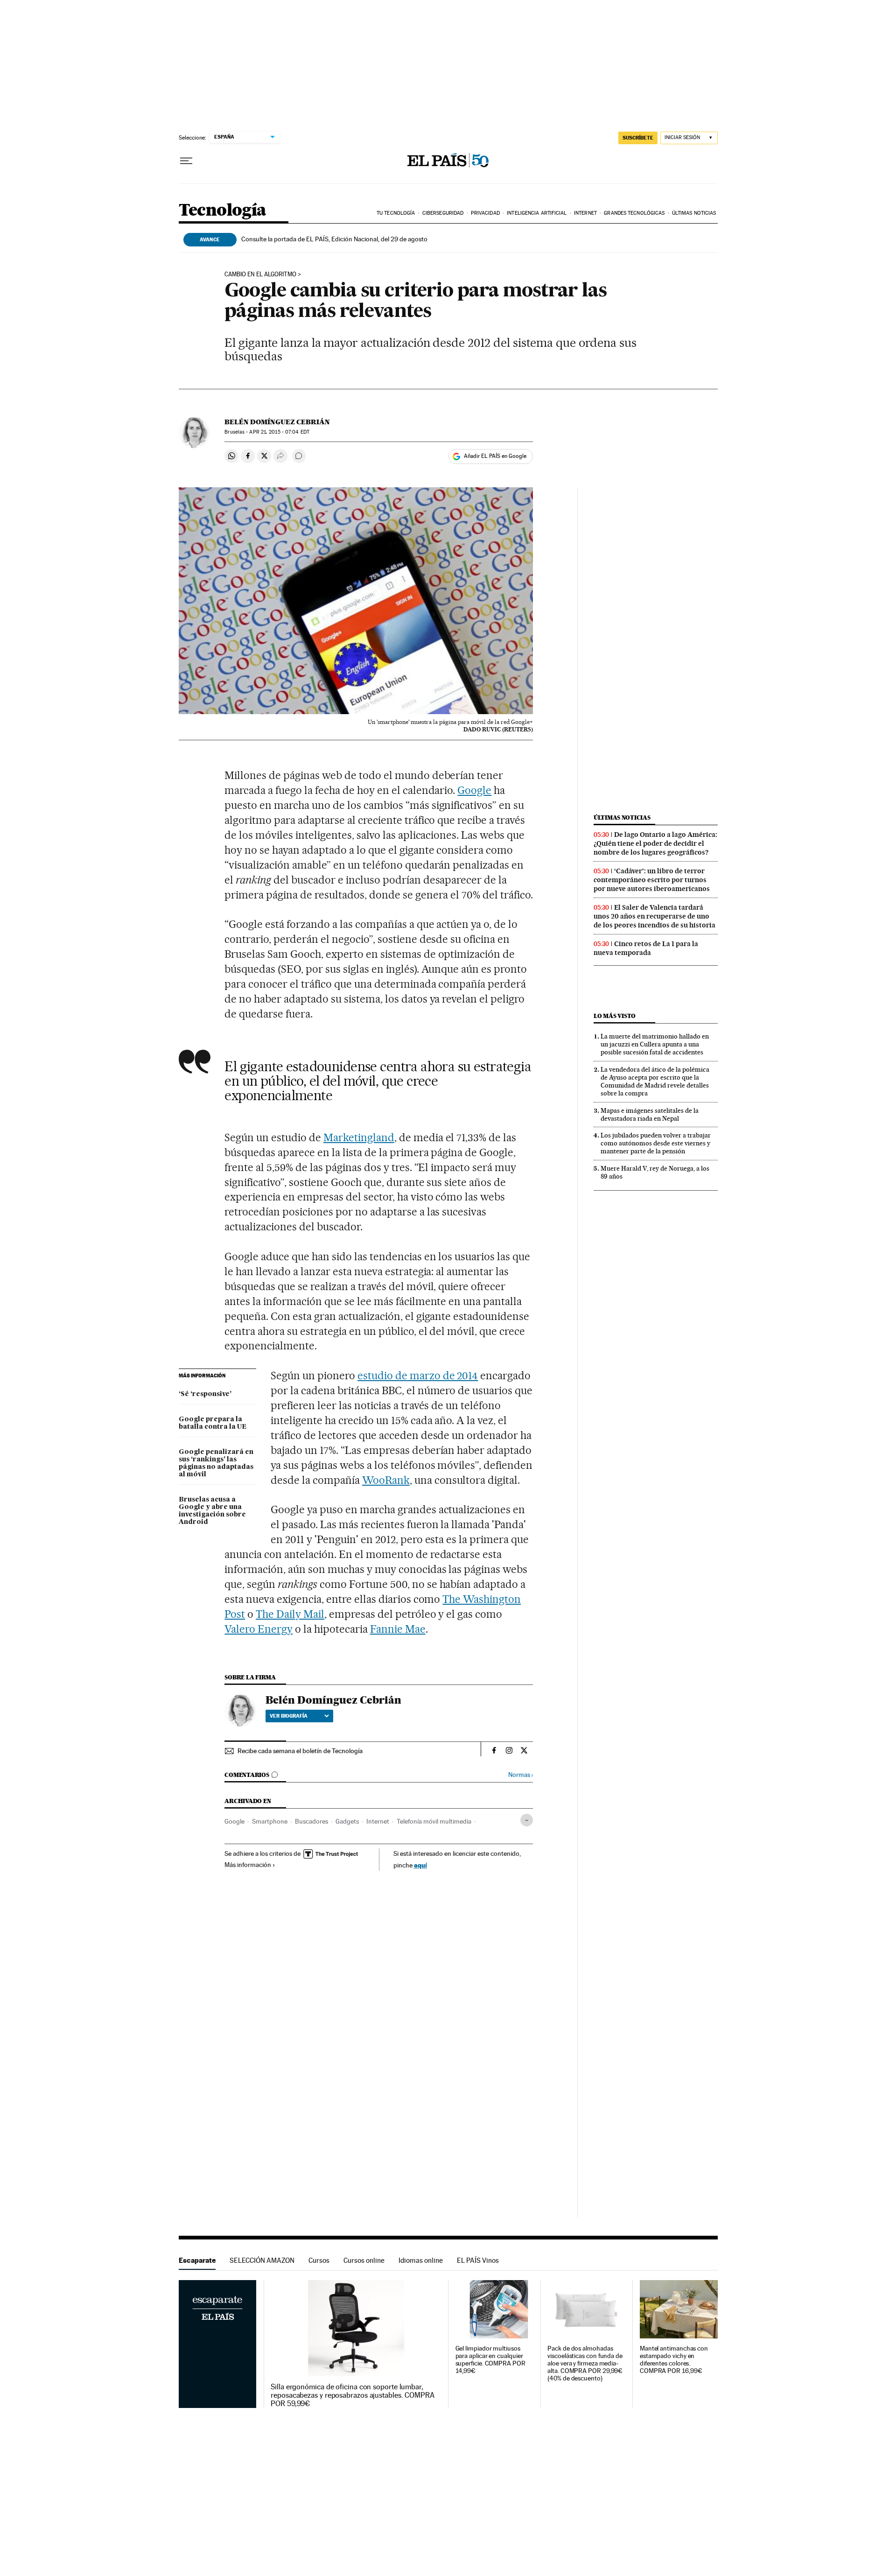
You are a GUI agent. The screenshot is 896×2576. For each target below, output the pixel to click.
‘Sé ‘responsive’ (205, 1394)
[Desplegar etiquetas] (527, 1820)
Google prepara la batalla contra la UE (213, 1423)
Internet (585, 213)
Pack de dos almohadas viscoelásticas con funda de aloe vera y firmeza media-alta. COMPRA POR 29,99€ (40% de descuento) (585, 2363)
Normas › (521, 1775)
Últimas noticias (694, 213)
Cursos (319, 2260)
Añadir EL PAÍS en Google (495, 456)
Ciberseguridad (443, 213)
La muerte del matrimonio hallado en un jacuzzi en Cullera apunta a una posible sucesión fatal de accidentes (655, 1044)
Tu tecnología (396, 213)
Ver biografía (289, 1716)
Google (474, 790)
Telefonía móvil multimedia (434, 1821)
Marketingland (359, 1137)
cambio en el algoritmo (260, 274)
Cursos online (364, 2260)
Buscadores (311, 1821)
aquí (420, 1865)
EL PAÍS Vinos (478, 2260)
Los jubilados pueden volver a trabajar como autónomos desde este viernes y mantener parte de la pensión (656, 1143)
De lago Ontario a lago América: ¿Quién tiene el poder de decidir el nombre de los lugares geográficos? (655, 843)
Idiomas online (421, 2260)
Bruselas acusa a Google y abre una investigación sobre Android (212, 1511)
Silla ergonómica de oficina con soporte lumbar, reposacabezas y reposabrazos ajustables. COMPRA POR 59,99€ (353, 2395)
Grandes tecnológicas (634, 213)
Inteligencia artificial (537, 213)
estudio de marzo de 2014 (418, 1376)
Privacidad (485, 213)
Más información (248, 1865)
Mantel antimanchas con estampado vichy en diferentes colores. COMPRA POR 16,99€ (674, 2360)
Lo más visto (615, 1016)
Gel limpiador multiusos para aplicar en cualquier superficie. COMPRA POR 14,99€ (490, 2360)
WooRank (386, 1480)
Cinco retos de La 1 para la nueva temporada (646, 948)
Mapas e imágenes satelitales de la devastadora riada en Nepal (650, 1114)
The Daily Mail (290, 1614)
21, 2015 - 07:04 (279, 432)
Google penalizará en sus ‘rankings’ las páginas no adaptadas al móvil (216, 1463)
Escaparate (197, 2260)
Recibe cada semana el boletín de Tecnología (300, 1751)
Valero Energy (259, 1629)
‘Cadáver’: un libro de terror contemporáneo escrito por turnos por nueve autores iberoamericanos (652, 880)
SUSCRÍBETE (638, 138)
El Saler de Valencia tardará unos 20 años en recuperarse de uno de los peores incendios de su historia (654, 916)
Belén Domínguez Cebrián (277, 422)
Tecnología (223, 211)
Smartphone (270, 1821)
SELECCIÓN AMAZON (262, 2260)
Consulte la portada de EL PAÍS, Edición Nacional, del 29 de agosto (334, 239)
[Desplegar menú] (186, 161)
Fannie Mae (398, 1629)
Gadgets (347, 1821)
